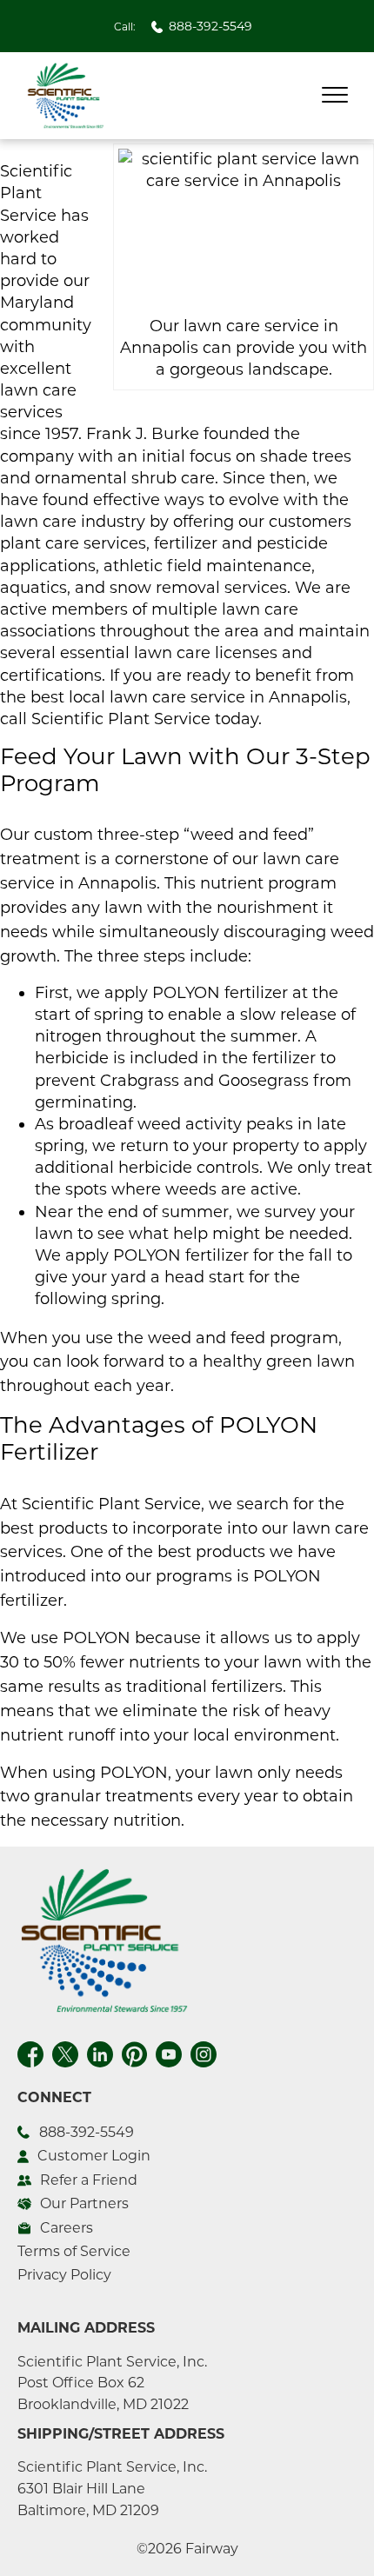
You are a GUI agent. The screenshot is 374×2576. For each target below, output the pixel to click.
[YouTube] (169, 2052)
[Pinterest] (134, 2052)
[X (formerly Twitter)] (65, 2052)
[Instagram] (204, 2052)
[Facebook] (30, 2052)
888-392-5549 (210, 26)
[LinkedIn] (100, 2052)
